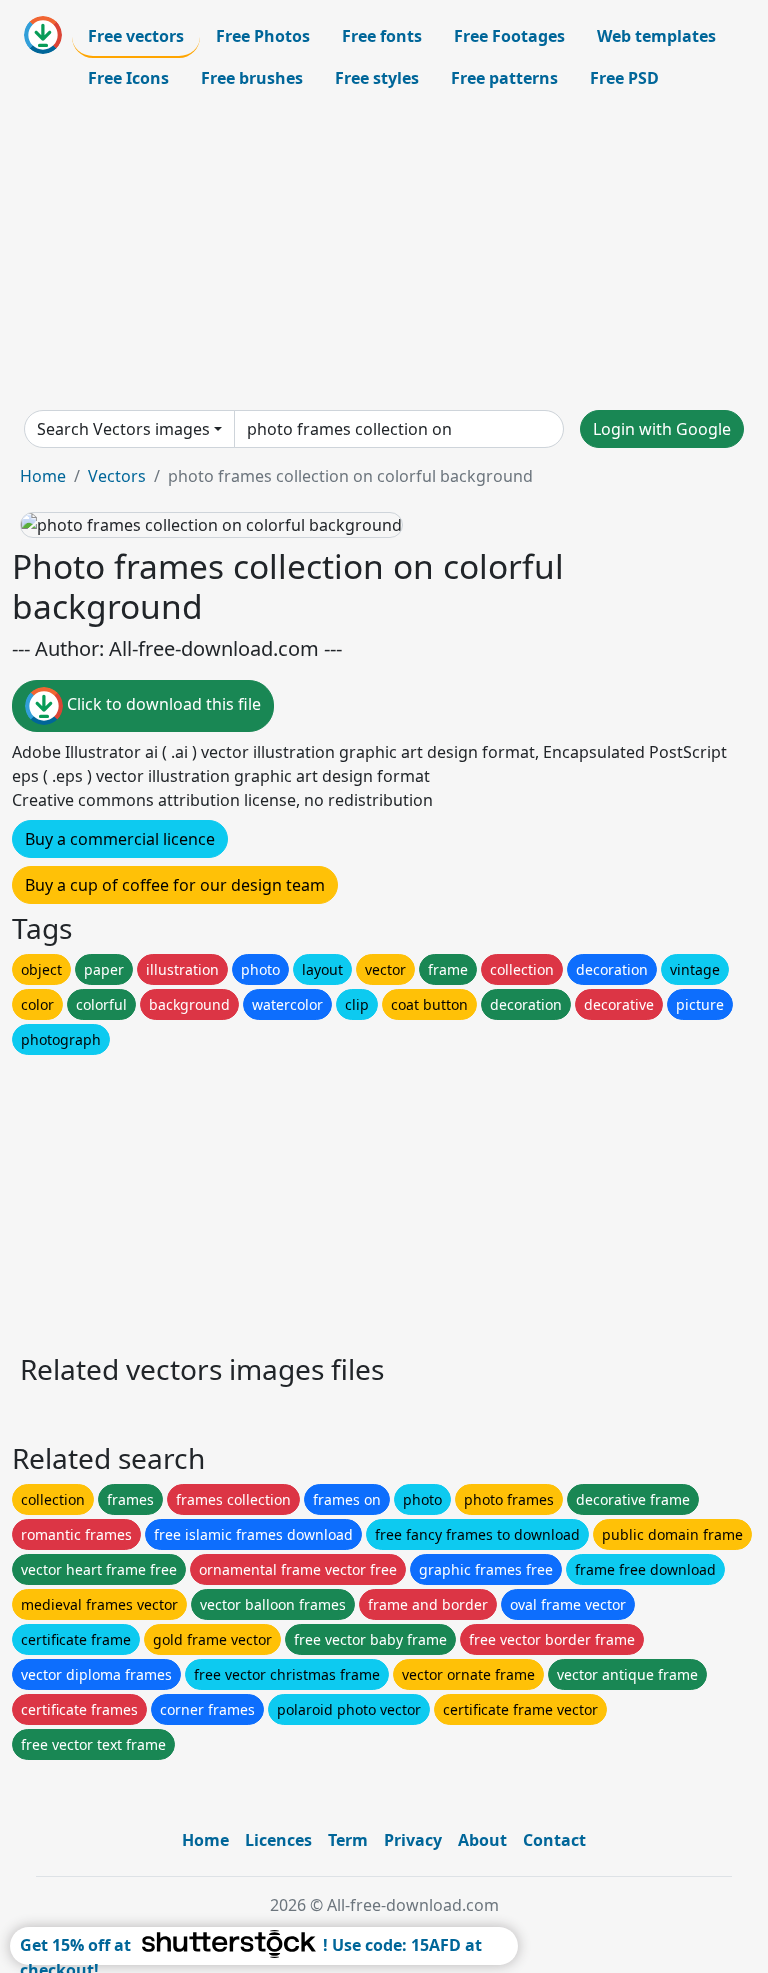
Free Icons (128, 78)
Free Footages (509, 36)
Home (43, 476)
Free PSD (624, 78)
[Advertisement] (384, 254)
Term (348, 1840)
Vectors (117, 476)
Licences (278, 1840)
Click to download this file (162, 705)
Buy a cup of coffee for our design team (175, 885)
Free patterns (504, 78)
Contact (554, 1840)
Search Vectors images (123, 429)
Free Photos (263, 36)
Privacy (413, 1840)
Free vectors (136, 36)
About (482, 1840)
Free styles (377, 78)
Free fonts (382, 36)
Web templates (656, 36)
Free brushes (252, 78)
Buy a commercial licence (120, 839)
